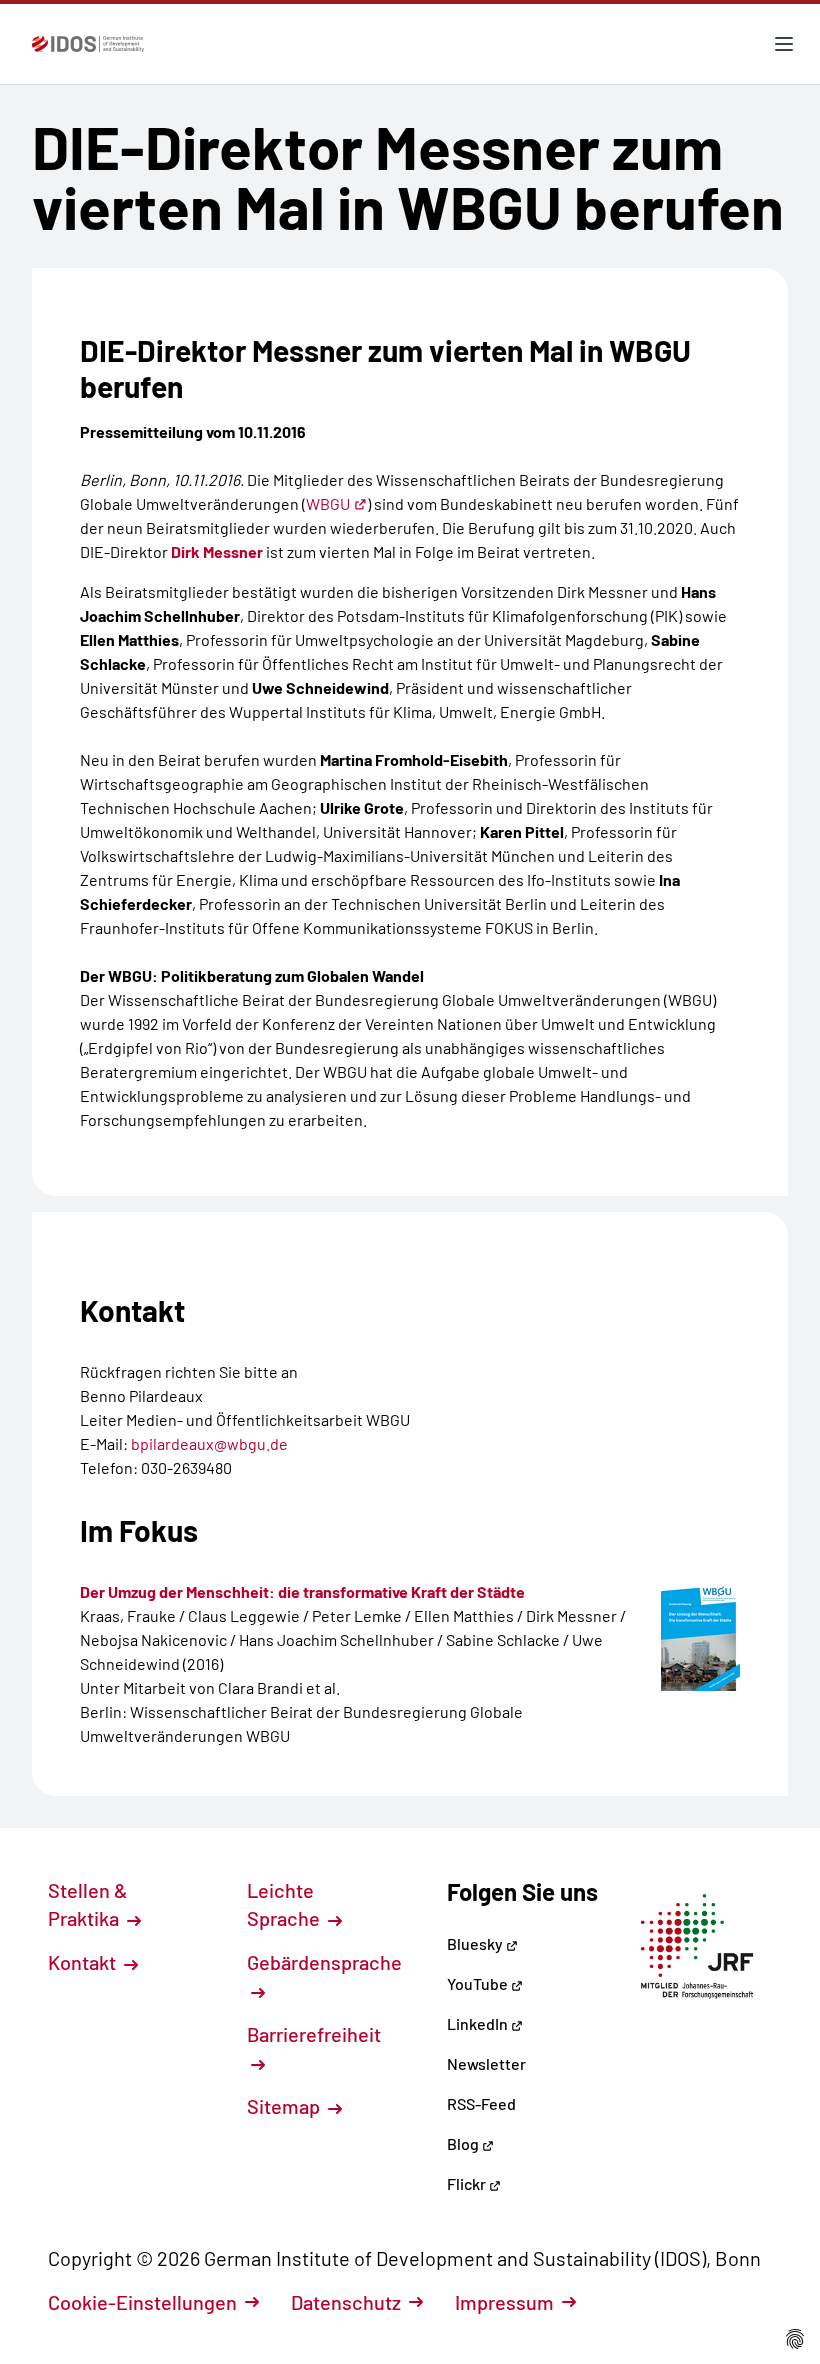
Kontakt (84, 1962)
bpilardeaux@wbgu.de (209, 1443)
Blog (464, 2143)
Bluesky (476, 1943)
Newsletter (486, 2063)
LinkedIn (479, 2023)
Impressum (504, 2302)
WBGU (328, 503)
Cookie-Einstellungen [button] (142, 2302)
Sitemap (285, 2106)
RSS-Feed (481, 2103)
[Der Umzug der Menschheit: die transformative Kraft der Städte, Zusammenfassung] (700, 1635)
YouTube (479, 1983)
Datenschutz (346, 2302)
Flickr (468, 2183)
